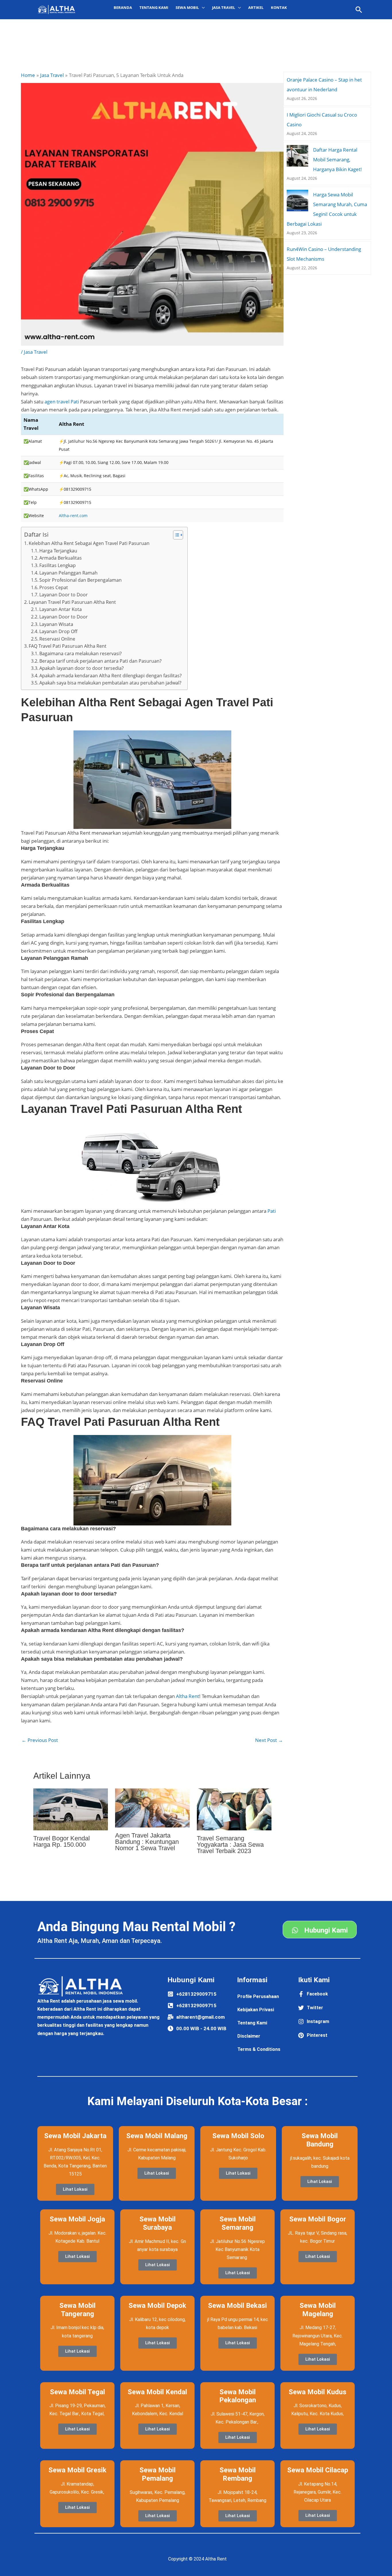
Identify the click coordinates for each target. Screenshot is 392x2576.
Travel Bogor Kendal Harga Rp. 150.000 (62, 1841)
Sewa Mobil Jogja (77, 2219)
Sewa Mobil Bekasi (237, 2306)
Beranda (123, 7)
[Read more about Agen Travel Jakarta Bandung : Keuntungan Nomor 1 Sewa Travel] (152, 1808)
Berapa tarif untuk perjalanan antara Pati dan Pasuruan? (100, 661)
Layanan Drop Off (58, 631)
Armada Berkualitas (61, 558)
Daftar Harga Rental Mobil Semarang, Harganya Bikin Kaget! (337, 159)
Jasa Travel (36, 352)
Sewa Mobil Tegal (77, 2392)
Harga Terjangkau (58, 551)
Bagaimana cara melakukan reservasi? (80, 653)
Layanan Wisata (56, 624)
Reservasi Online (57, 639)
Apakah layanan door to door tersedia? (81, 668)
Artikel (256, 7)
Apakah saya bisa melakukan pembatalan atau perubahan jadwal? (110, 683)
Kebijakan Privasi (256, 2010)
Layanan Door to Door (64, 595)
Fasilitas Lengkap (58, 565)
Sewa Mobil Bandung (320, 2140)
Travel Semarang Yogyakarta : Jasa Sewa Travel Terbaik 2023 (230, 1845)
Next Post (269, 1740)
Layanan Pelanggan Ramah (68, 573)
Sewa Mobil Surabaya (158, 2223)
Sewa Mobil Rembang (238, 2474)
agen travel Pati (62, 402)
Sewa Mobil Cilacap (318, 2470)
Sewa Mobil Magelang (318, 2310)
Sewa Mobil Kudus (318, 2392)
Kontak (279, 7)
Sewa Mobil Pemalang (158, 2474)
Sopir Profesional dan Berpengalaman (80, 580)
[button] (359, 10)
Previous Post (40, 1740)
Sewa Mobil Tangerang (77, 2310)
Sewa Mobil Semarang (238, 2223)
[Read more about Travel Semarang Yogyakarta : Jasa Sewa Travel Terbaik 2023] (234, 1809)
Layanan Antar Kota (61, 609)
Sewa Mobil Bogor (318, 2219)
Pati (272, 1211)
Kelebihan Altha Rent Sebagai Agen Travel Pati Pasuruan (89, 543)
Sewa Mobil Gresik (77, 2470)
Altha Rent (188, 1696)
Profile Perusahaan (258, 1996)
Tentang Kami (154, 7)
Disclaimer (249, 2036)
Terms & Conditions (259, 2049)
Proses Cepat (54, 587)
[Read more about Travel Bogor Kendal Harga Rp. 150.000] (71, 1809)
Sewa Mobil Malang (157, 2136)
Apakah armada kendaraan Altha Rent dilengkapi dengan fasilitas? (110, 676)
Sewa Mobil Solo (238, 2136)
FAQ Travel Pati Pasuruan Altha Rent (68, 646)
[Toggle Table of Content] (175, 535)
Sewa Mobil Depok (157, 2306)
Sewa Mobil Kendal (157, 2392)
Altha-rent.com (73, 516)
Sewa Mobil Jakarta (75, 2136)
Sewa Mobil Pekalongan (238, 2396)
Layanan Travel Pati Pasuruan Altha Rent (72, 602)
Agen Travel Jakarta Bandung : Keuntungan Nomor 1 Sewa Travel (147, 1842)
